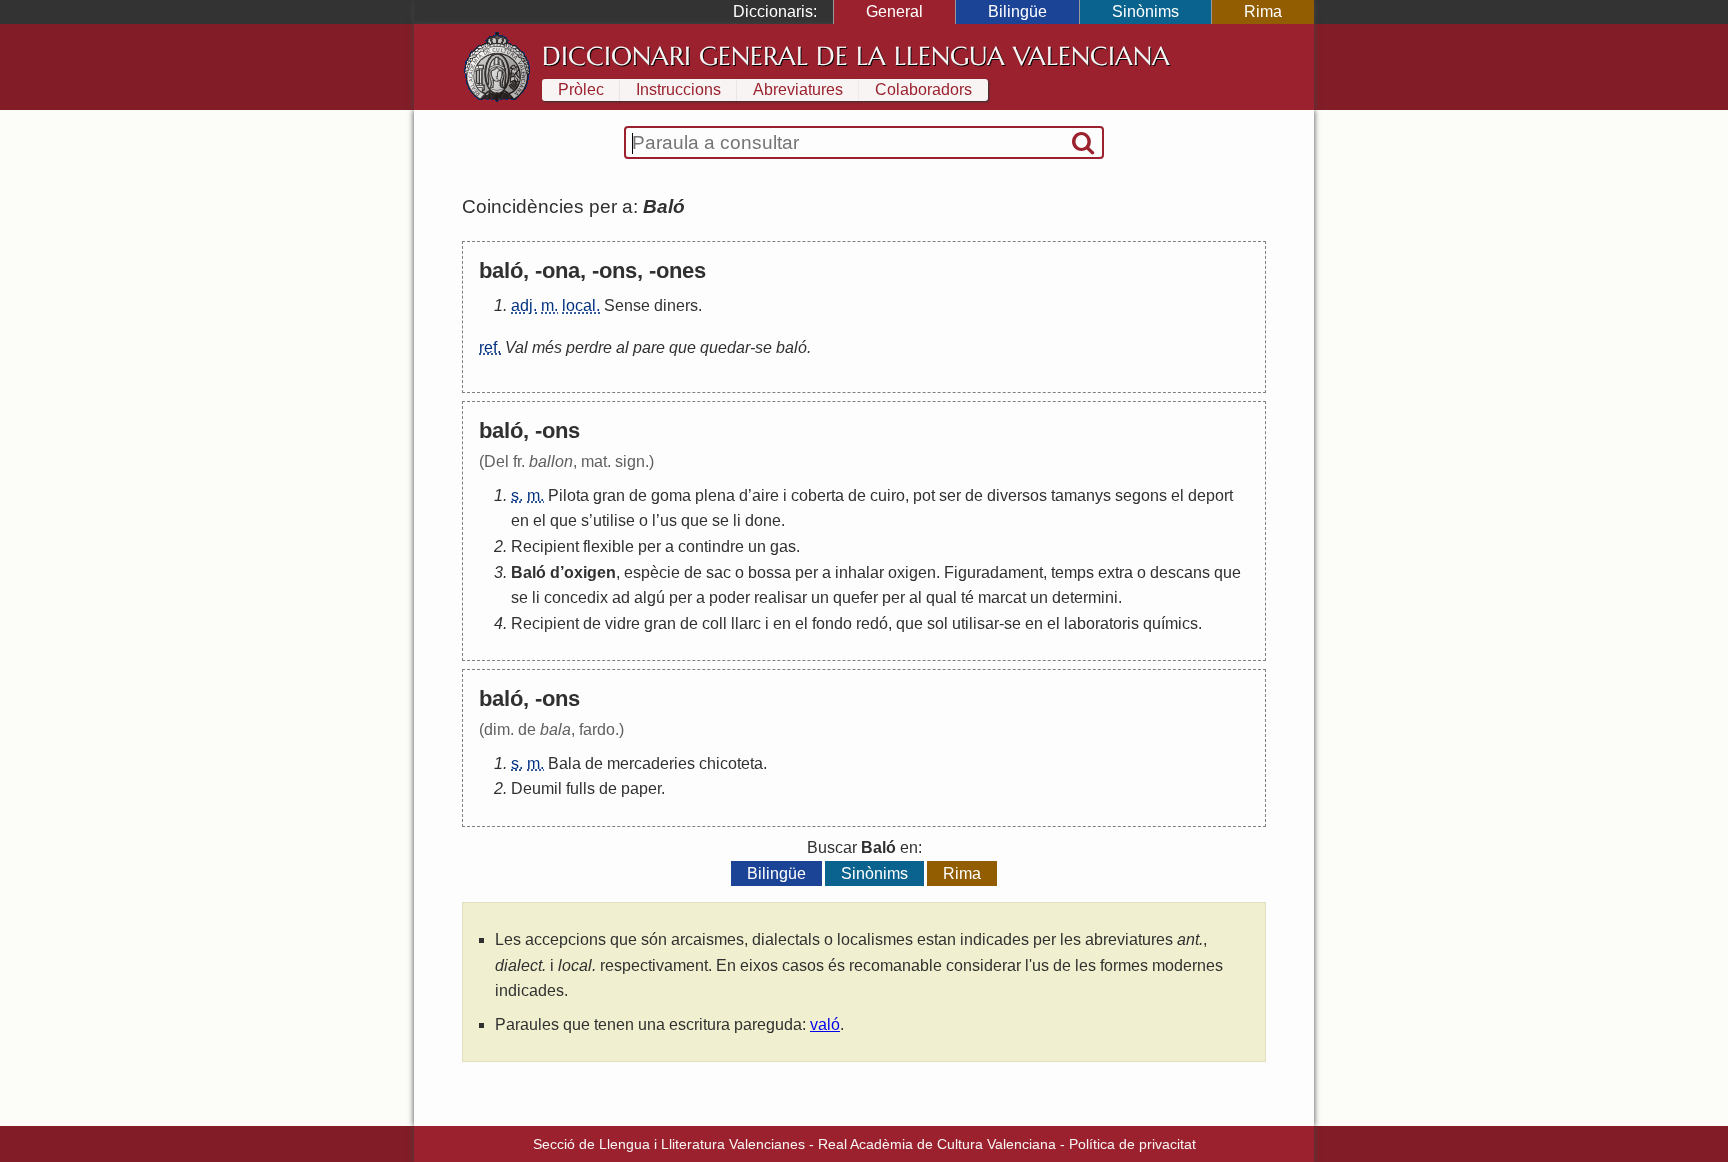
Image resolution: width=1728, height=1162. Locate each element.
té (967, 597)
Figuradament (993, 572)
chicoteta (731, 763)
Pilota (568, 495)
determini (1085, 597)
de (638, 495)
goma (671, 495)
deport (1210, 495)
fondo (832, 623)
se (720, 520)
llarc (746, 623)
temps (1072, 572)
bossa (769, 572)
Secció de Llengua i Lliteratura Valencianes (669, 1144)
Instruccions (678, 89)
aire (765, 495)
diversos (1017, 495)
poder (729, 597)
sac (718, 572)
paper (641, 788)
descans (1180, 572)
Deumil (536, 788)
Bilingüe (1017, 11)
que (563, 520)
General (894, 11)
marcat (1002, 597)
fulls (580, 788)
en (520, 520)
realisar (780, 597)
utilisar (975, 623)
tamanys (1081, 495)
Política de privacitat (1132, 1144)
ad (621, 597)
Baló (528, 572)
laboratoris (1101, 623)
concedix (576, 597)
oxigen (590, 572)
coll (714, 623)
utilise (614, 520)
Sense (627, 305)
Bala (564, 763)
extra (1115, 572)
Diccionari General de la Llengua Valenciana (856, 56)
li (737, 520)
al (915, 597)
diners (676, 305)
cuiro (887, 495)
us (668, 520)
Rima (1263, 11)
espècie (652, 572)
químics (1170, 623)
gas (783, 546)
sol (937, 623)
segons (1141, 495)
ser (950, 495)
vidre (622, 623)
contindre (711, 546)
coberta (817, 495)
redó (872, 623)
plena (715, 495)
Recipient (545, 546)
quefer (855, 597)
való (825, 1024)
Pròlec (581, 89)
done (763, 520)
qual (941, 597)
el (1177, 495)
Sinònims (1145, 11)
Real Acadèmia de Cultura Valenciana (937, 1144)
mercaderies (651, 763)
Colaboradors (923, 89)
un (757, 546)
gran (609, 495)
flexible (608, 546)
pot (924, 495)
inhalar (859, 572)
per (649, 546)
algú (649, 597)
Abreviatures (798, 89)
